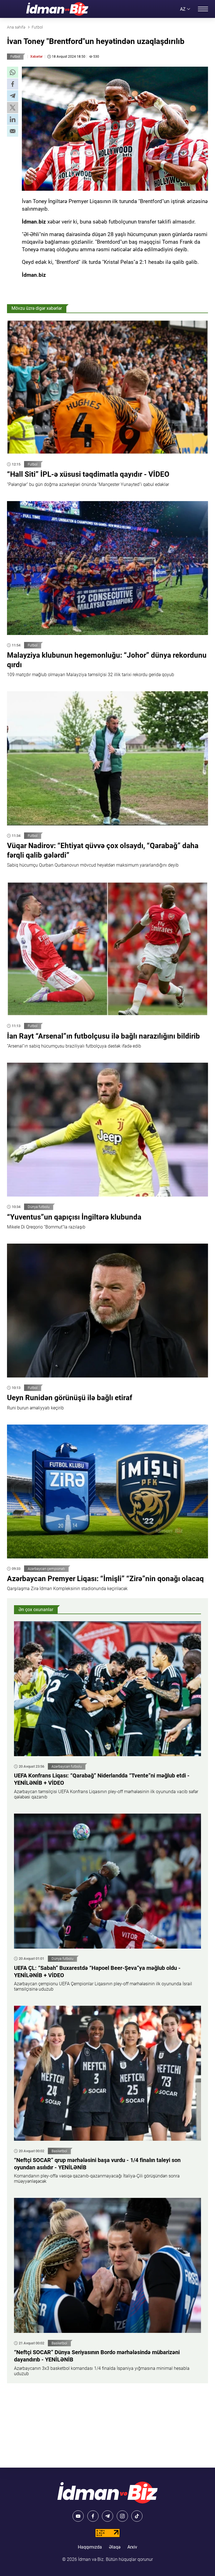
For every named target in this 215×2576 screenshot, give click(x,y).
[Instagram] (122, 2516)
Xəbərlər (36, 57)
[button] (13, 72)
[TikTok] (137, 2516)
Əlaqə (115, 2547)
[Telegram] (107, 2516)
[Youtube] (78, 2516)
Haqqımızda (90, 2547)
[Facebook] (93, 2516)
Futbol (15, 57)
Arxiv (132, 2547)
